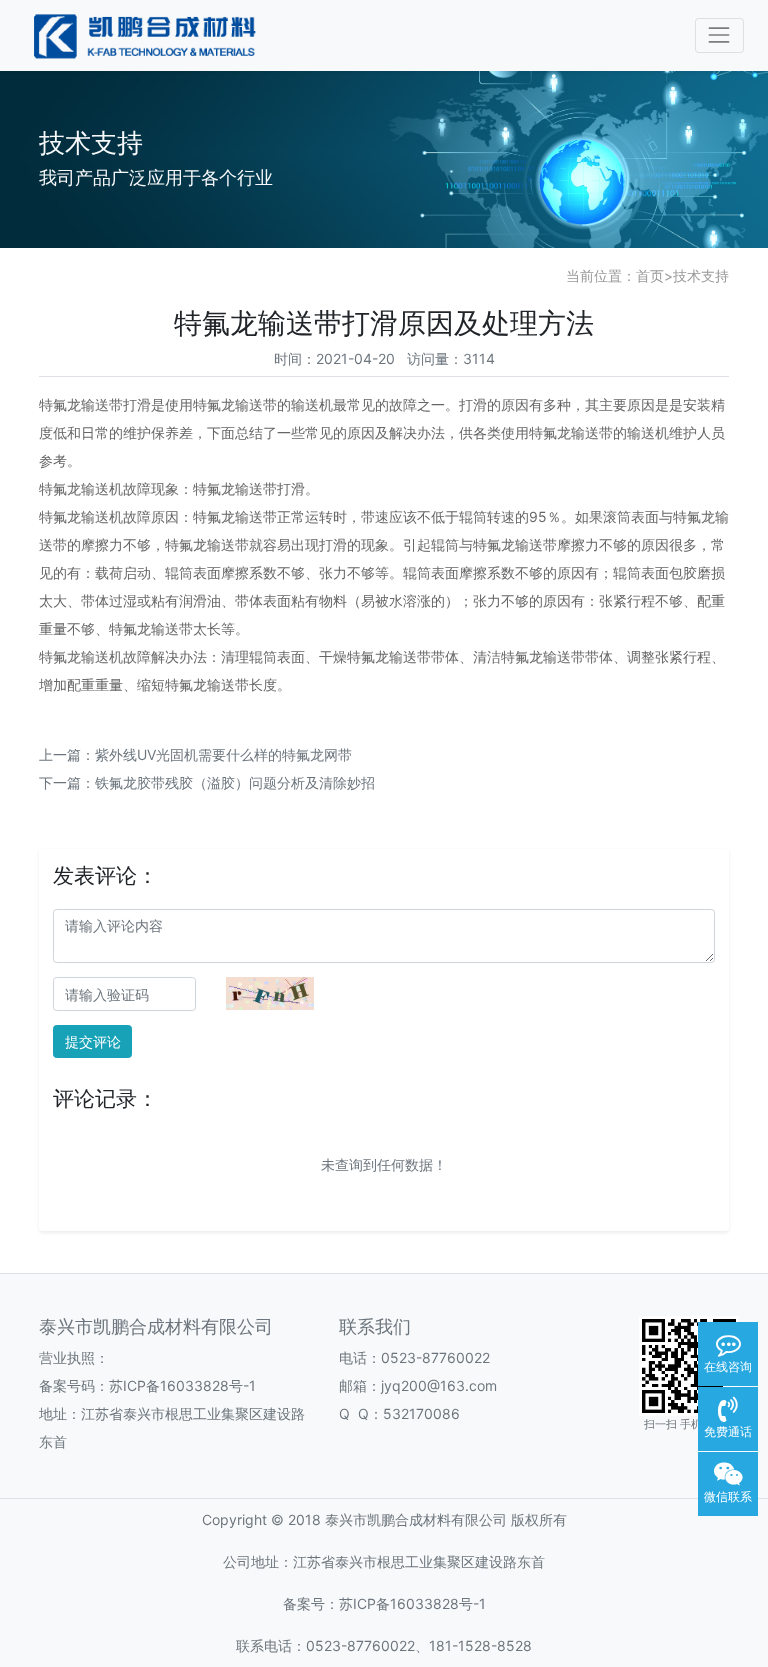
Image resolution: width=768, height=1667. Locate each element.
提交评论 (93, 1041)
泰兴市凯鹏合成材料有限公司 (416, 1519)
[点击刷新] (270, 993)
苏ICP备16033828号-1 (182, 1385)
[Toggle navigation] (719, 35)
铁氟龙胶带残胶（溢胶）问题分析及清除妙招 (235, 782)
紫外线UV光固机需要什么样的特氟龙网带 (223, 754)
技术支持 (701, 275)
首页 (650, 275)
